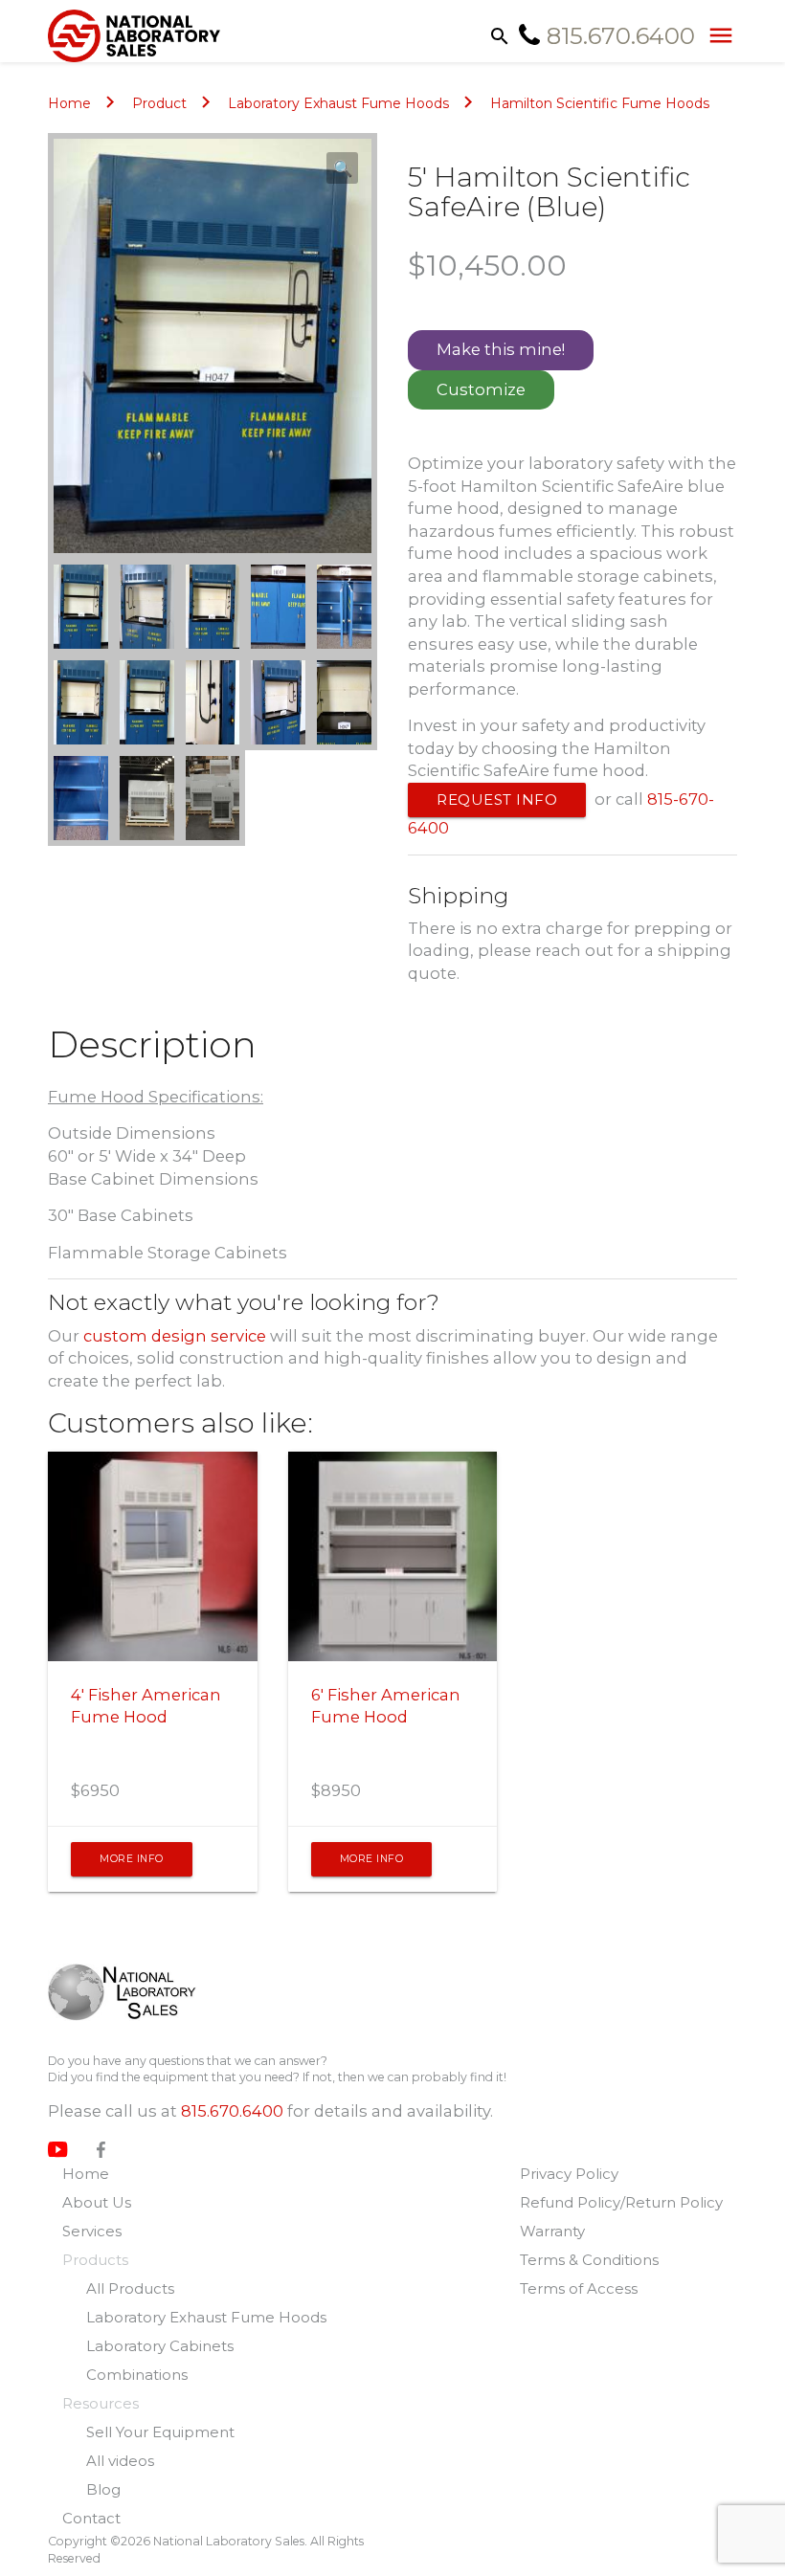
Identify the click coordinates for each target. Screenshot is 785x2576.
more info (132, 1859)
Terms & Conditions (589, 2260)
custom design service (175, 1336)
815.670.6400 (232, 2111)
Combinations (137, 2375)
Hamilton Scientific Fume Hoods (600, 103)
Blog (103, 2489)
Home (69, 103)
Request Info (497, 799)
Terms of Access (579, 2288)
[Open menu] (716, 34)
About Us (97, 2202)
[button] (342, 168)
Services (92, 2231)
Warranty (552, 2231)
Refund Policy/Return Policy (621, 2202)
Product (159, 103)
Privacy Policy (569, 2174)
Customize (481, 389)
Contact (91, 2518)
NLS (136, 1992)
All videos (120, 2461)
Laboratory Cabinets (160, 2346)
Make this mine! (501, 349)
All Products (130, 2288)
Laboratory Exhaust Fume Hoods (338, 103)
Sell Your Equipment (160, 2432)
